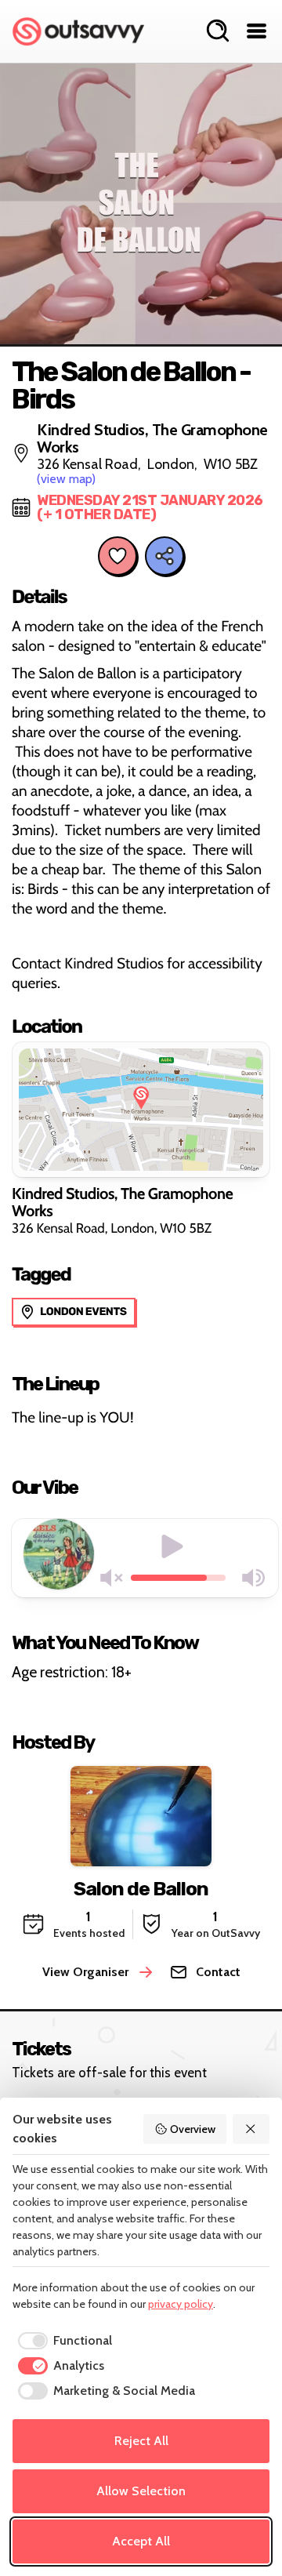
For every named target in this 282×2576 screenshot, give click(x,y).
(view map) (66, 479)
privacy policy (181, 2304)
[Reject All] (251, 2129)
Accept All (141, 2541)
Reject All (141, 2441)
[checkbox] (62, 2341)
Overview (193, 2129)
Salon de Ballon (141, 1889)
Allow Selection (141, 2491)
